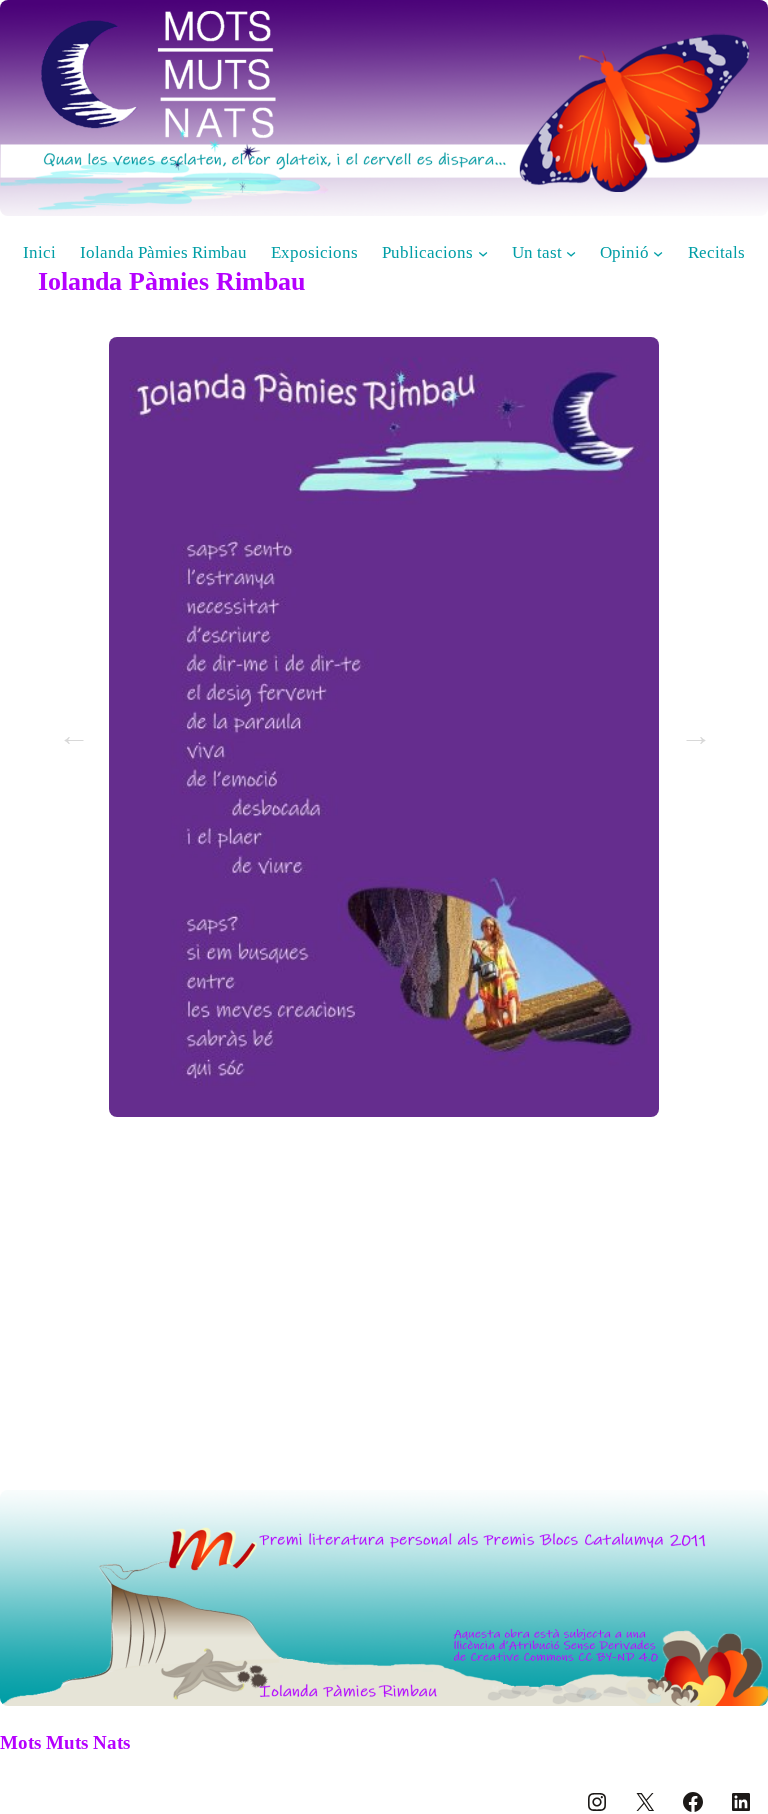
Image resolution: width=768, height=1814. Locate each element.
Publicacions (427, 252)
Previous (68, 729)
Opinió (624, 252)
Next (690, 729)
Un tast (537, 252)
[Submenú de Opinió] (658, 253)
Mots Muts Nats (65, 1742)
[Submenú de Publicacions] (483, 253)
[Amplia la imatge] (742, 1516)
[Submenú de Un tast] (571, 253)
